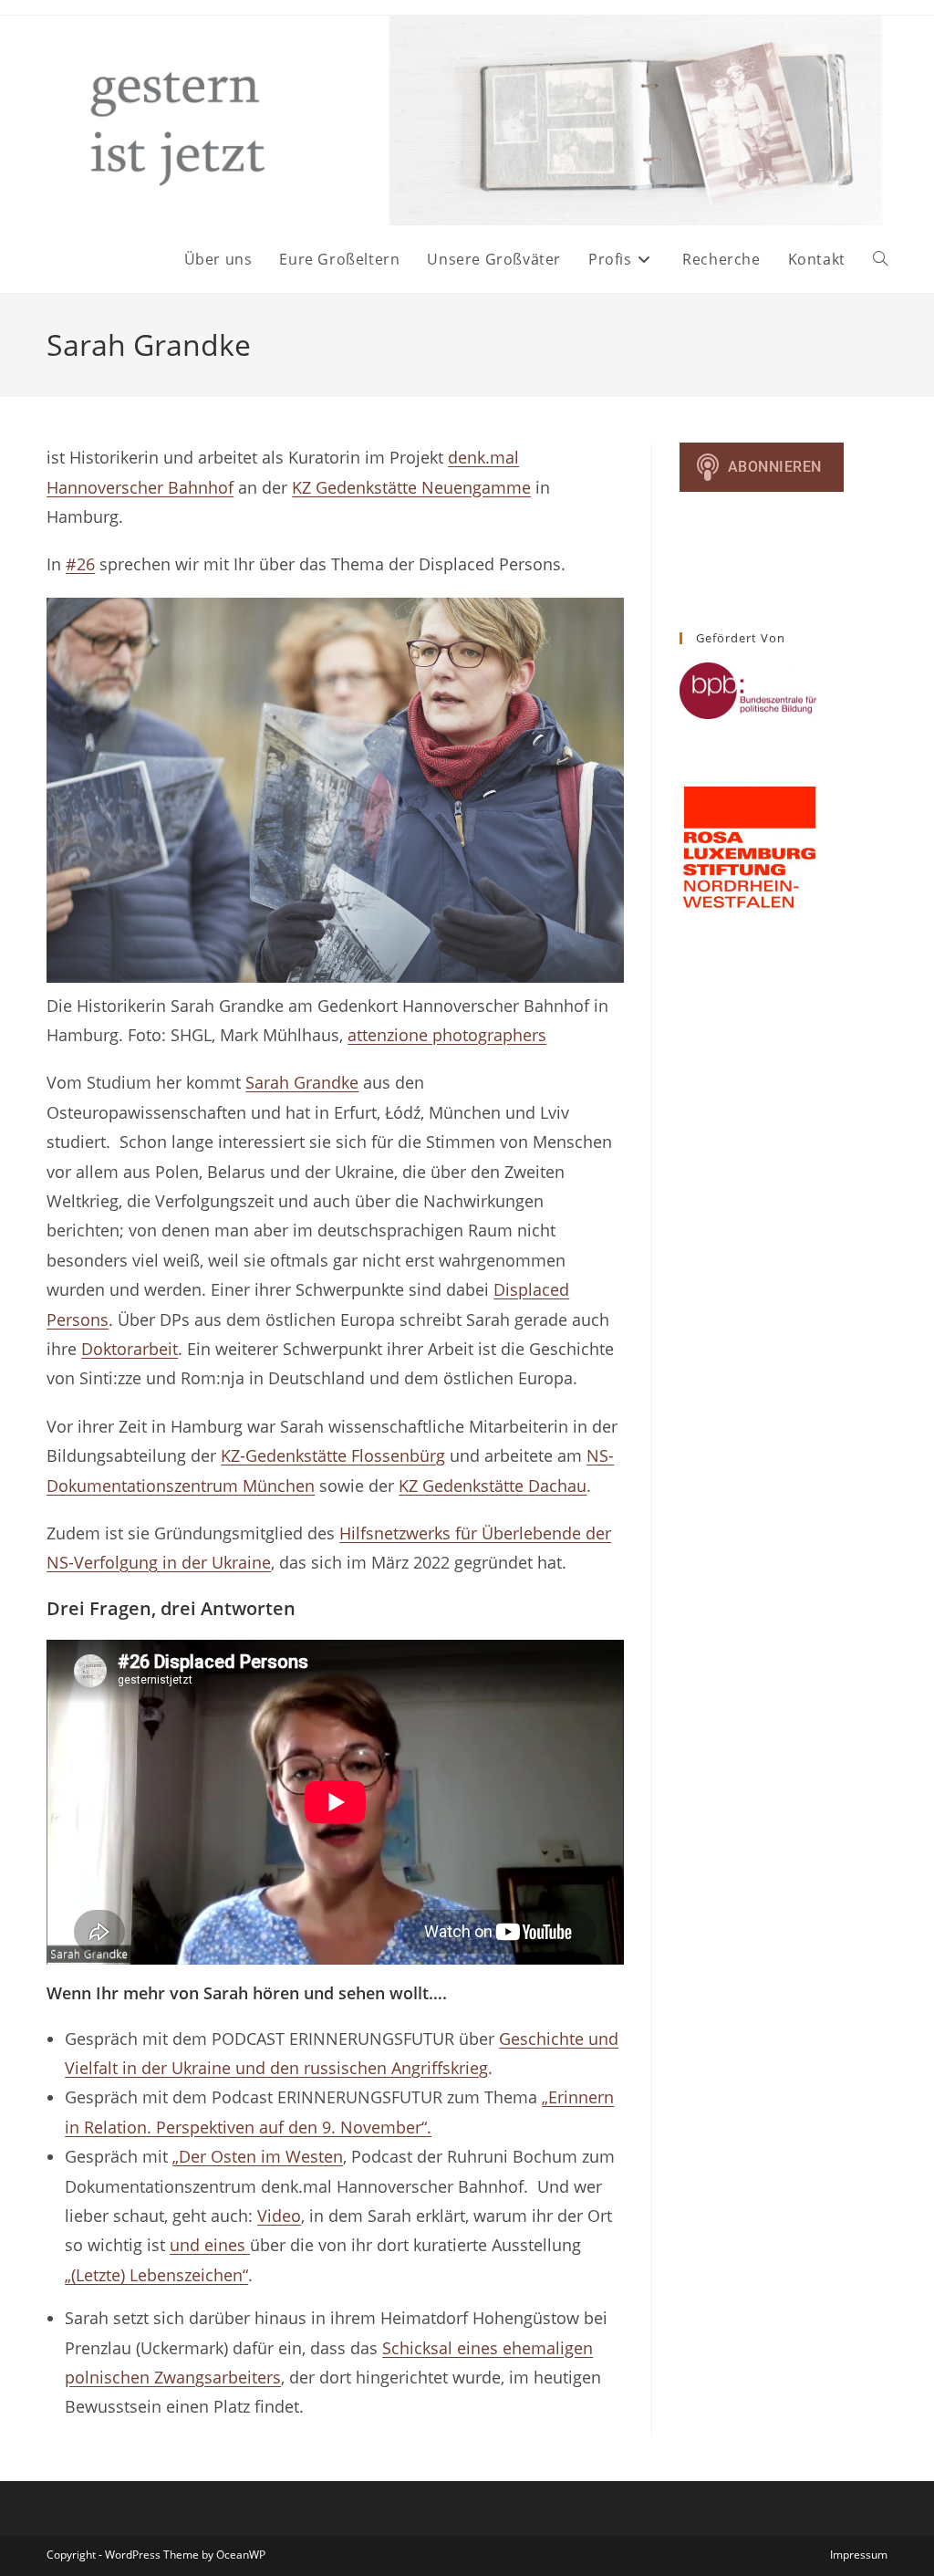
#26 (80, 564)
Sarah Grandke (302, 1082)
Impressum (859, 2555)
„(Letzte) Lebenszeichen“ (156, 2275)
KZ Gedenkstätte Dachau (493, 1486)
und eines (210, 2245)
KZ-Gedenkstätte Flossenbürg (333, 1455)
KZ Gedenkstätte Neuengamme (411, 487)
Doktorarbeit (130, 1349)
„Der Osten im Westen (258, 2156)
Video (279, 2216)
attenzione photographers (447, 1035)
